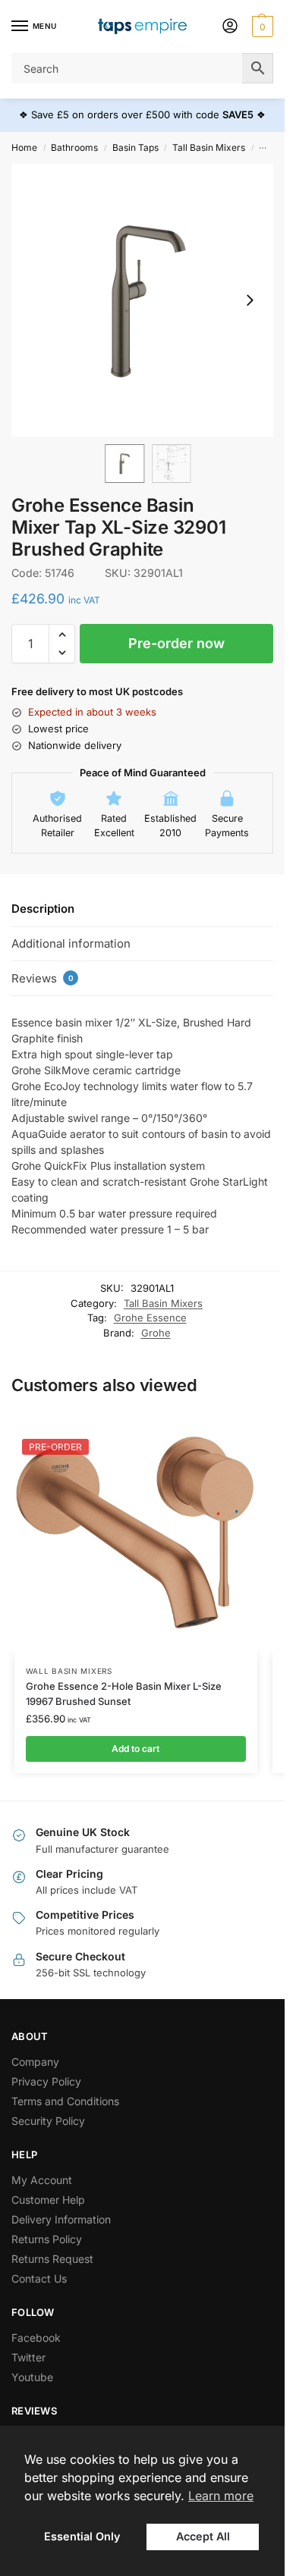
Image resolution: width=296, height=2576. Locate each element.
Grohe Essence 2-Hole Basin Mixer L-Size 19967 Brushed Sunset (124, 1694)
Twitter (28, 2357)
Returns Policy (47, 2239)
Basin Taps (135, 147)
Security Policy (48, 2121)
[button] (261, 27)
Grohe (156, 1333)
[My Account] (230, 27)
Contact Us (39, 2278)
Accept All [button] (203, 2536)
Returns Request (52, 2259)
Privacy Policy (46, 2081)
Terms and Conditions (65, 2101)
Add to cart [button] (135, 1749)
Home (24, 147)
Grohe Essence (150, 1318)
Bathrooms (74, 147)
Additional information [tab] (71, 943)
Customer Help (48, 2200)
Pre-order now (176, 643)
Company (35, 2062)
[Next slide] (250, 300)
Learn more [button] (221, 2496)
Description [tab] (43, 909)
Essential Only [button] (82, 2536)
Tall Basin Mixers (209, 147)
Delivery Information (61, 2219)
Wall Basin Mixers (69, 1671)
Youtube (32, 2377)
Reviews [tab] (43, 978)
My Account (42, 2180)
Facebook (36, 2338)
